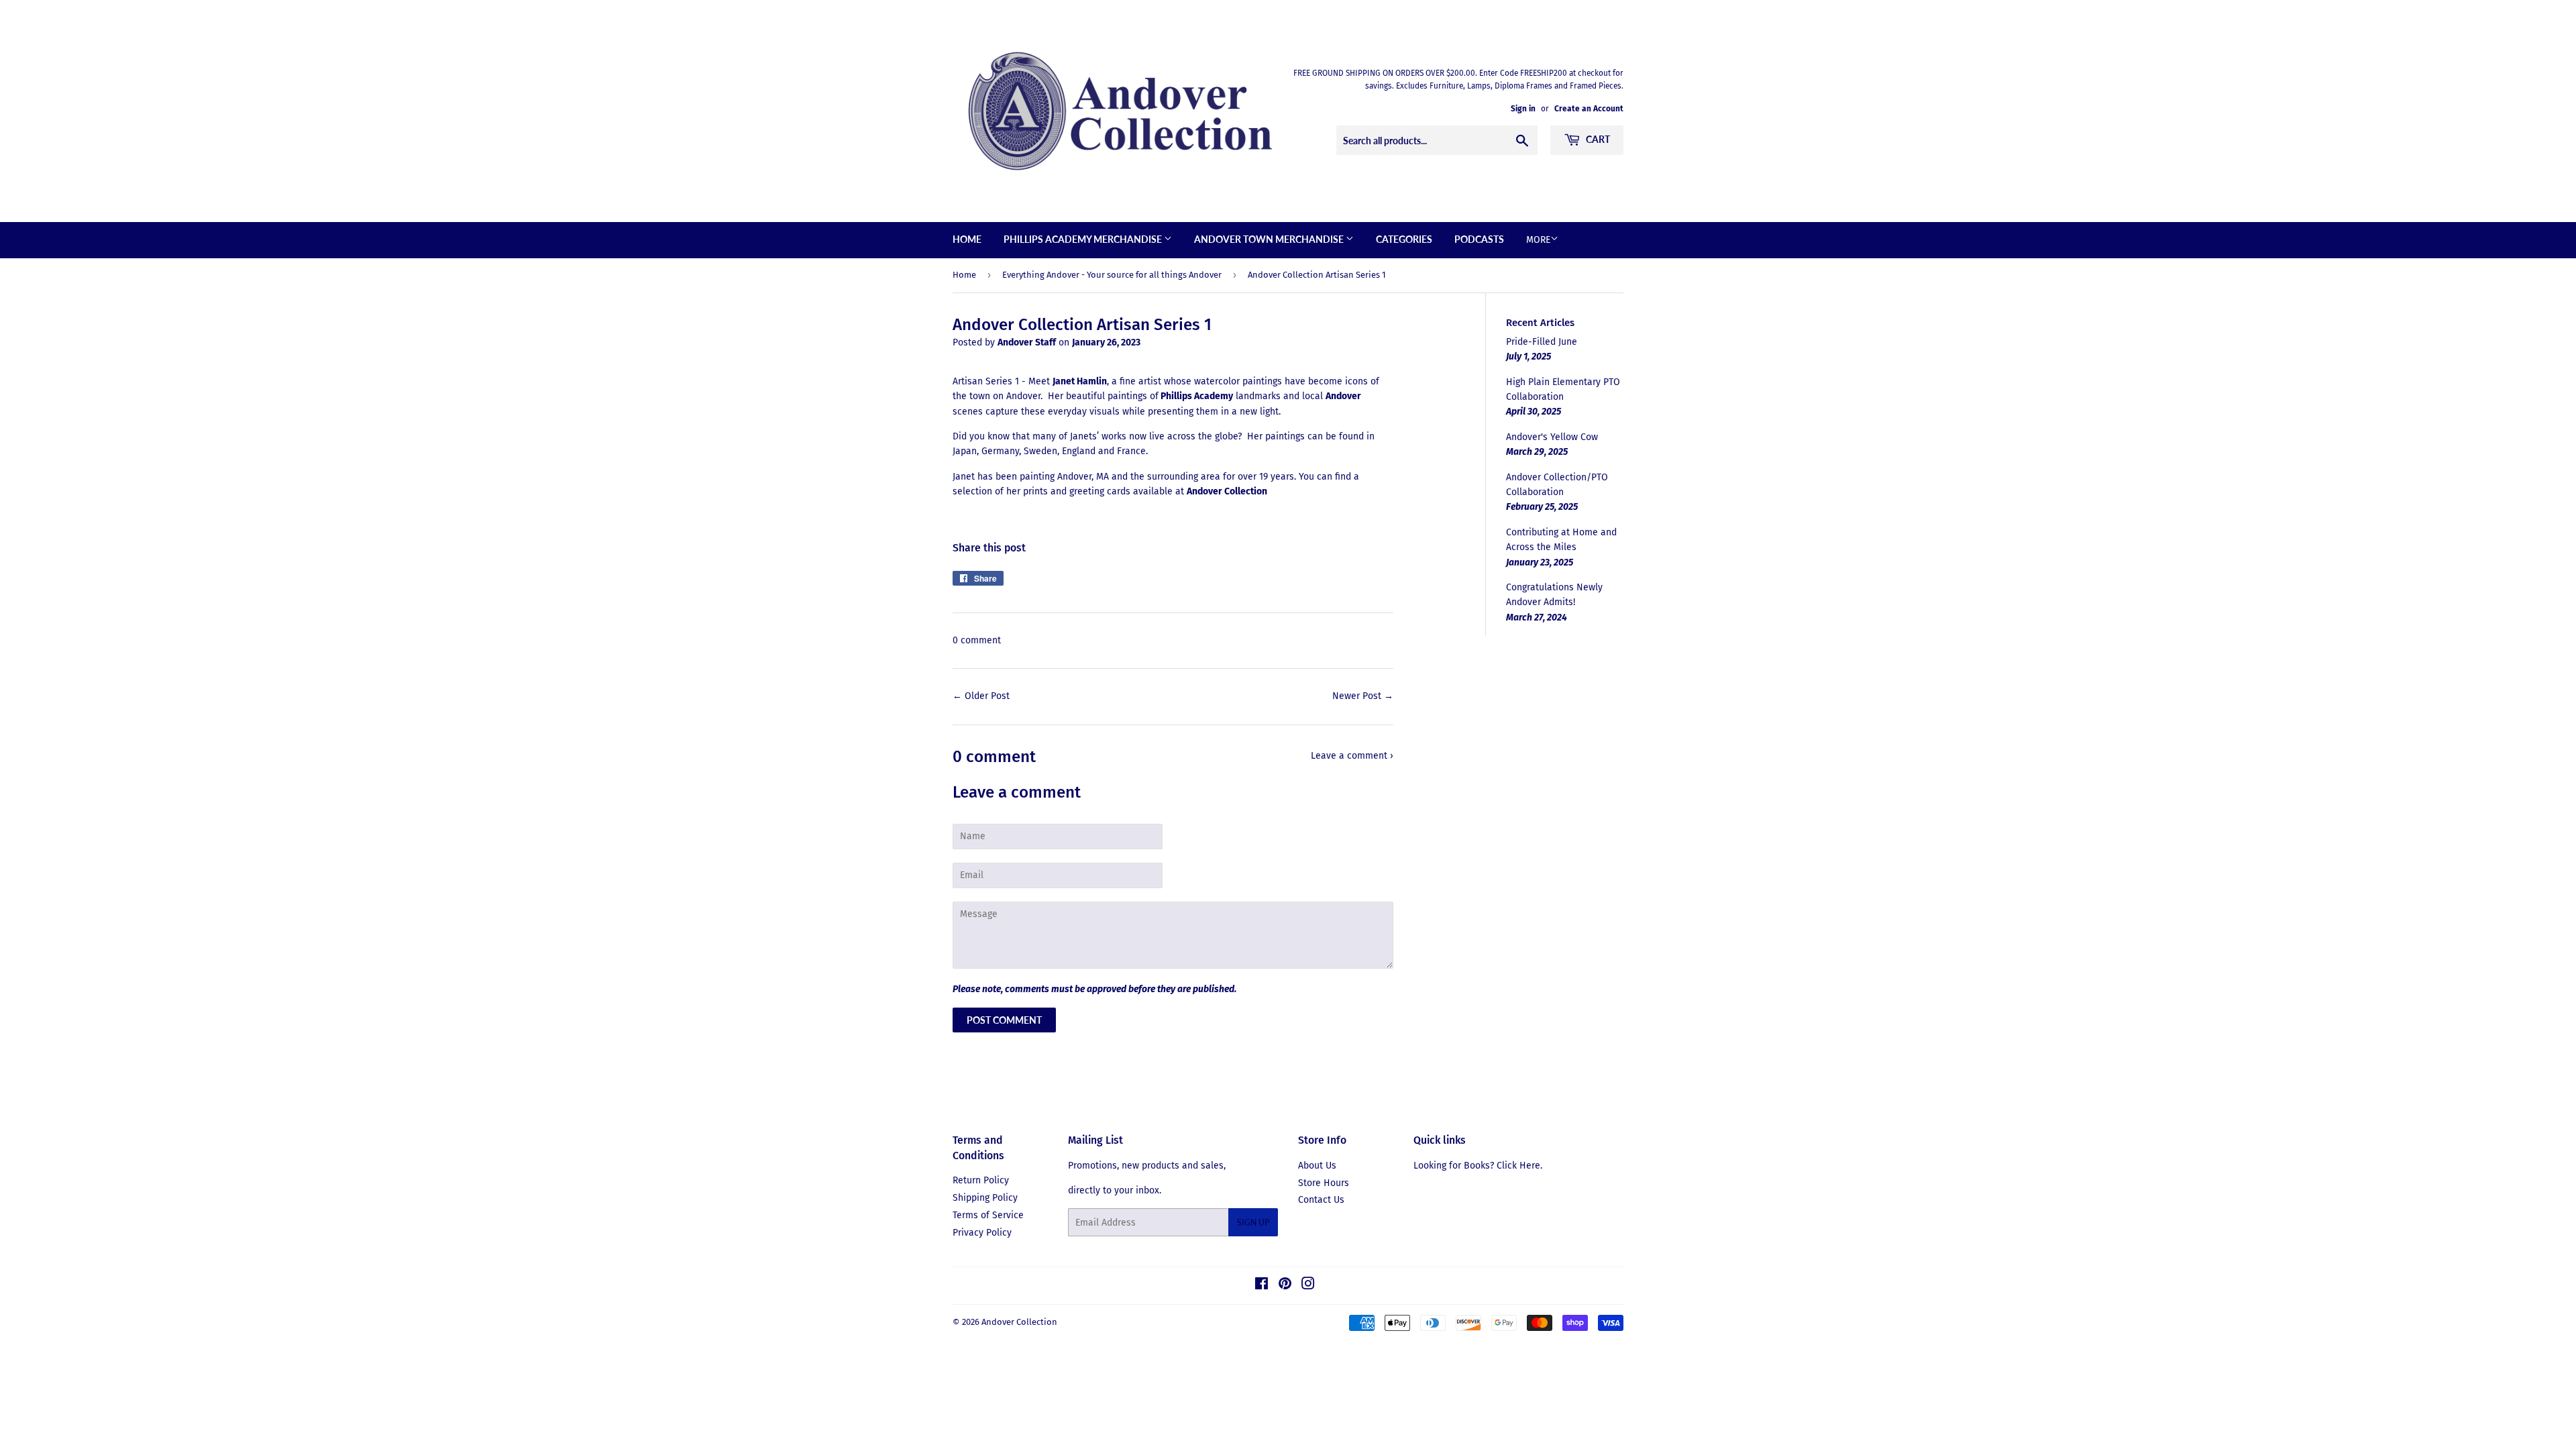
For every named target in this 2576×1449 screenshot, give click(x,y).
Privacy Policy (982, 1233)
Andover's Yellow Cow (1552, 437)
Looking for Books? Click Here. (1478, 1166)
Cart (1597, 139)
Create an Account (1589, 109)
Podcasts (1479, 239)
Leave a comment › (1352, 756)
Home (967, 239)
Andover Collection (1019, 1322)
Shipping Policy (985, 1198)
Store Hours (1324, 1183)
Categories (1404, 239)
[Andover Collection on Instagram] (1308, 1286)
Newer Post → (1363, 696)
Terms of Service (988, 1215)
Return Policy (981, 1180)
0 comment (977, 640)
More (1538, 240)
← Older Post (981, 696)
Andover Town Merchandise (1270, 239)
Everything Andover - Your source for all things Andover (1112, 275)
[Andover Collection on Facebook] (1262, 1286)
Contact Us (1321, 1200)
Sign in (1523, 109)
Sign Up (1253, 1223)
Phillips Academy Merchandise (1084, 239)
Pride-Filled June (1542, 342)
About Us (1317, 1166)
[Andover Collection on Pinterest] (1285, 1286)
